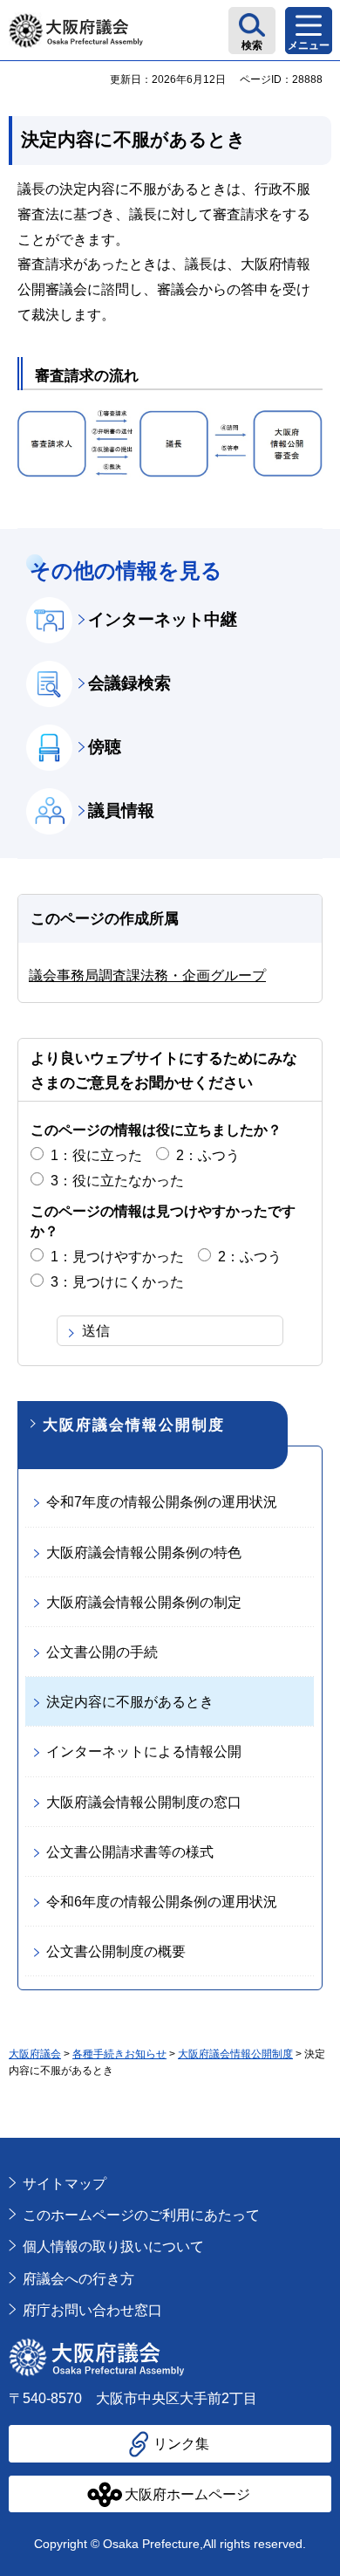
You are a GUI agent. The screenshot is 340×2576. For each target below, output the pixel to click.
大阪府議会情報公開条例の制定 (144, 1602)
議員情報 (121, 811)
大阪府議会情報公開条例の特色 (144, 1552)
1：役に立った (96, 1155)
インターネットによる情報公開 (144, 1752)
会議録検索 (129, 683)
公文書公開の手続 (102, 1652)
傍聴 (105, 747)
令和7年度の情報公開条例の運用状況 (162, 1502)
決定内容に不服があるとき (130, 1702)
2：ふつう (208, 1155)
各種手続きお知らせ (119, 2054)
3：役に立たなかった (117, 1181)
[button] (252, 31)
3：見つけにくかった (117, 1282)
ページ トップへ (301, 2147)
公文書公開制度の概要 (116, 1951)
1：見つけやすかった (117, 1257)
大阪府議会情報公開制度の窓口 (144, 1802)
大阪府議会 (35, 2054)
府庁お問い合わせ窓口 (92, 2310)
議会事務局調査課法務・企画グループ (147, 975)
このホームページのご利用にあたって (141, 2215)
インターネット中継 (163, 619)
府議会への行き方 (78, 2279)
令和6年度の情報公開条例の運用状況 (162, 1902)
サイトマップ (65, 2184)
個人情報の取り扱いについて (113, 2246)
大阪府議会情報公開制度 (134, 1425)
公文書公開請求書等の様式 (130, 1852)
